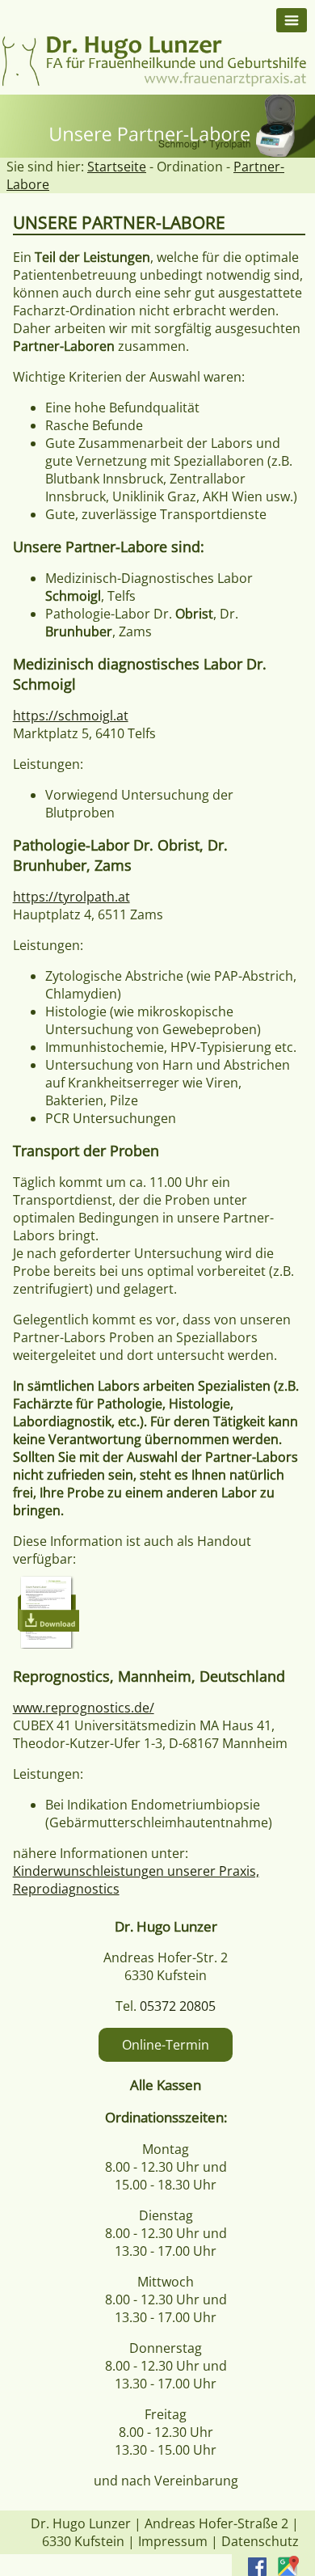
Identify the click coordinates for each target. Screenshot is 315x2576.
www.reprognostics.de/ (84, 1708)
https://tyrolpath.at (71, 897)
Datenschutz (260, 2541)
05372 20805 (178, 2006)
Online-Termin (166, 2045)
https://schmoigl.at (71, 716)
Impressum (173, 2541)
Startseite (117, 167)
